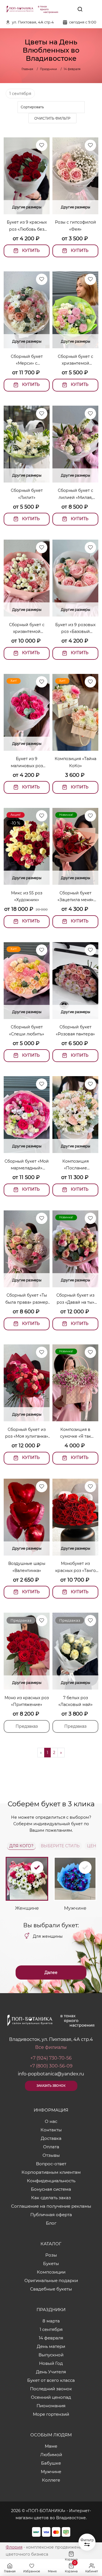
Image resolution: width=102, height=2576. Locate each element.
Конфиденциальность (51, 2181)
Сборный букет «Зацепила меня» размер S (76, 897)
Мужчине (51, 2472)
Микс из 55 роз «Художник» (27, 896)
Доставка (51, 2138)
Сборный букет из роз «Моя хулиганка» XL (27, 1433)
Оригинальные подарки (51, 2280)
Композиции (51, 2272)
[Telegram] (67, 9)
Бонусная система (51, 2189)
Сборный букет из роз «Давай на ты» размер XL (75, 1299)
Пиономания (51, 2406)
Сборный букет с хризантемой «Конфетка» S (76, 360)
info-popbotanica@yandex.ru (51, 2074)
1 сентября (20, 94)
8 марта (51, 2321)
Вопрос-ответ (51, 2164)
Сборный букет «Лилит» (27, 494)
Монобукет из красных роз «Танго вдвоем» (76, 1567)
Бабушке (51, 2463)
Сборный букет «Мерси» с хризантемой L (27, 360)
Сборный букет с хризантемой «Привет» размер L (27, 629)
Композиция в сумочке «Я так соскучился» (76, 1433)
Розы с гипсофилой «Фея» (76, 226)
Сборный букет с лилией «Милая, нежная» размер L (76, 494)
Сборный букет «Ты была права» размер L (27, 1299)
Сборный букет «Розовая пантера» (75, 1030)
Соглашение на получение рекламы (51, 2206)
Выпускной (51, 2355)
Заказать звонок (51, 2086)
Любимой (51, 2455)
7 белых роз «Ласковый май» (76, 1701)
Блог (51, 2223)
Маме (51, 2446)
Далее (51, 1972)
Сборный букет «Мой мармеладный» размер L (27, 1165)
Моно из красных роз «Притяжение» (27, 1701)
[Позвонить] (93, 9)
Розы (51, 2255)
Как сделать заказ (51, 2198)
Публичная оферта (51, 2215)
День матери (51, 2346)
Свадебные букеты (51, 2289)
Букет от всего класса (51, 2380)
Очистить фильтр (52, 118)
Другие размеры (27, 207)
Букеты (51, 2264)
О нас (51, 2121)
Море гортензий (51, 2414)
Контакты (51, 2130)
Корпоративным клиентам (51, 2172)
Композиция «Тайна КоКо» (76, 762)
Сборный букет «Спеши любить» (27, 1030)
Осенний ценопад (51, 2397)
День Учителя (51, 2372)
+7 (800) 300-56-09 (51, 2066)
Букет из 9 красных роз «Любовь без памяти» (27, 226)
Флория (14, 2547)
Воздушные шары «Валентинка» (27, 1567)
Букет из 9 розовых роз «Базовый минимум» (75, 629)
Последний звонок (51, 2389)
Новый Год (51, 2363)
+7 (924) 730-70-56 (51, 2058)
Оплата (51, 2147)
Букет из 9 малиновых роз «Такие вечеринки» (27, 763)
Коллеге (51, 2480)
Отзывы (51, 2155)
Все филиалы (51, 2047)
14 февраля (51, 2338)
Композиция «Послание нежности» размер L (76, 1165)
